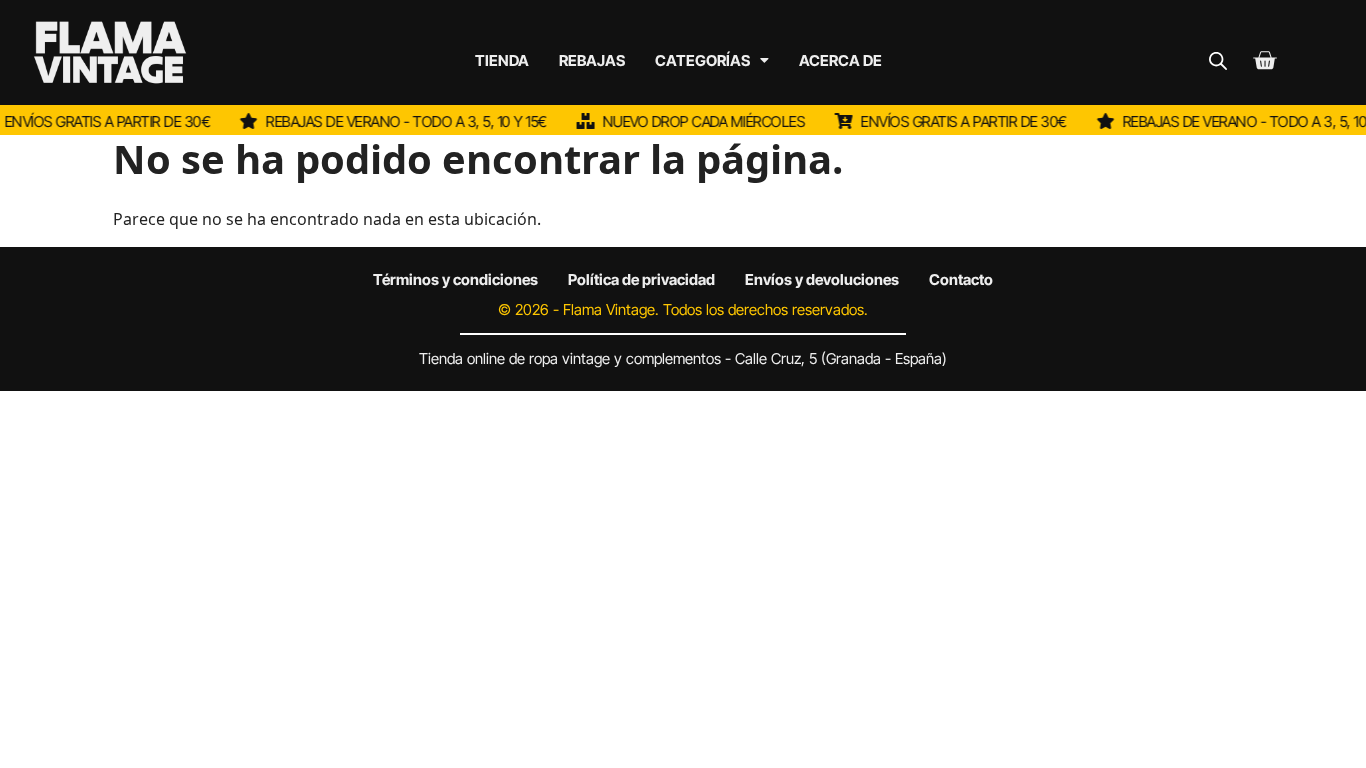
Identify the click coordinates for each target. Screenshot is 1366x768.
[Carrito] (1264, 60)
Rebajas (592, 60)
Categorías (702, 60)
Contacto (961, 279)
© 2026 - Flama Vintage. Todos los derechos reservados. (683, 309)
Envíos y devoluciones (822, 279)
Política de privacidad (641, 279)
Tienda (502, 60)
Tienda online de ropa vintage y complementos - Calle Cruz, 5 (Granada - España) (683, 358)
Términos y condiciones (455, 279)
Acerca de (840, 60)
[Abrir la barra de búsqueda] (1218, 60)
